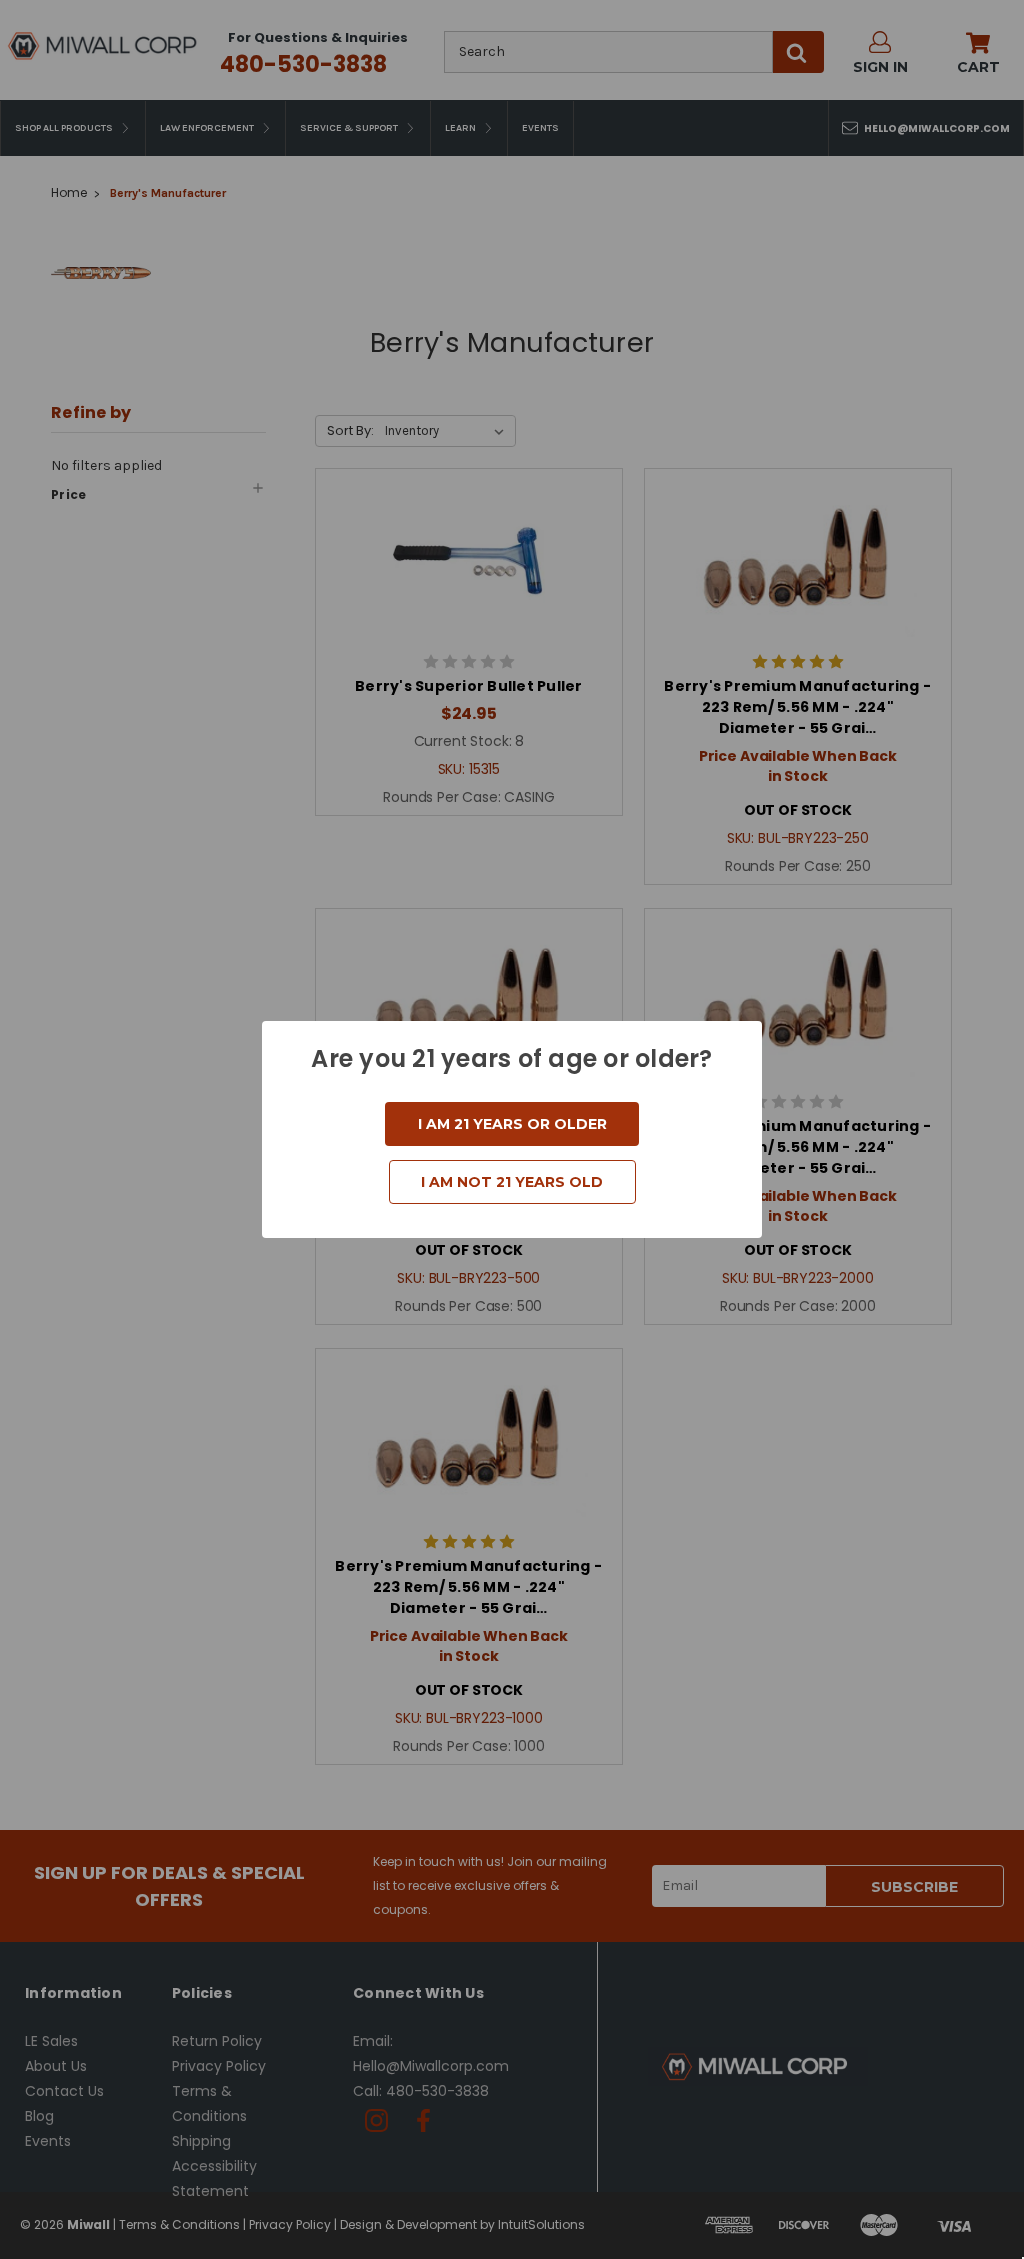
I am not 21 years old (512, 1182)
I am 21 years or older (512, 1124)
